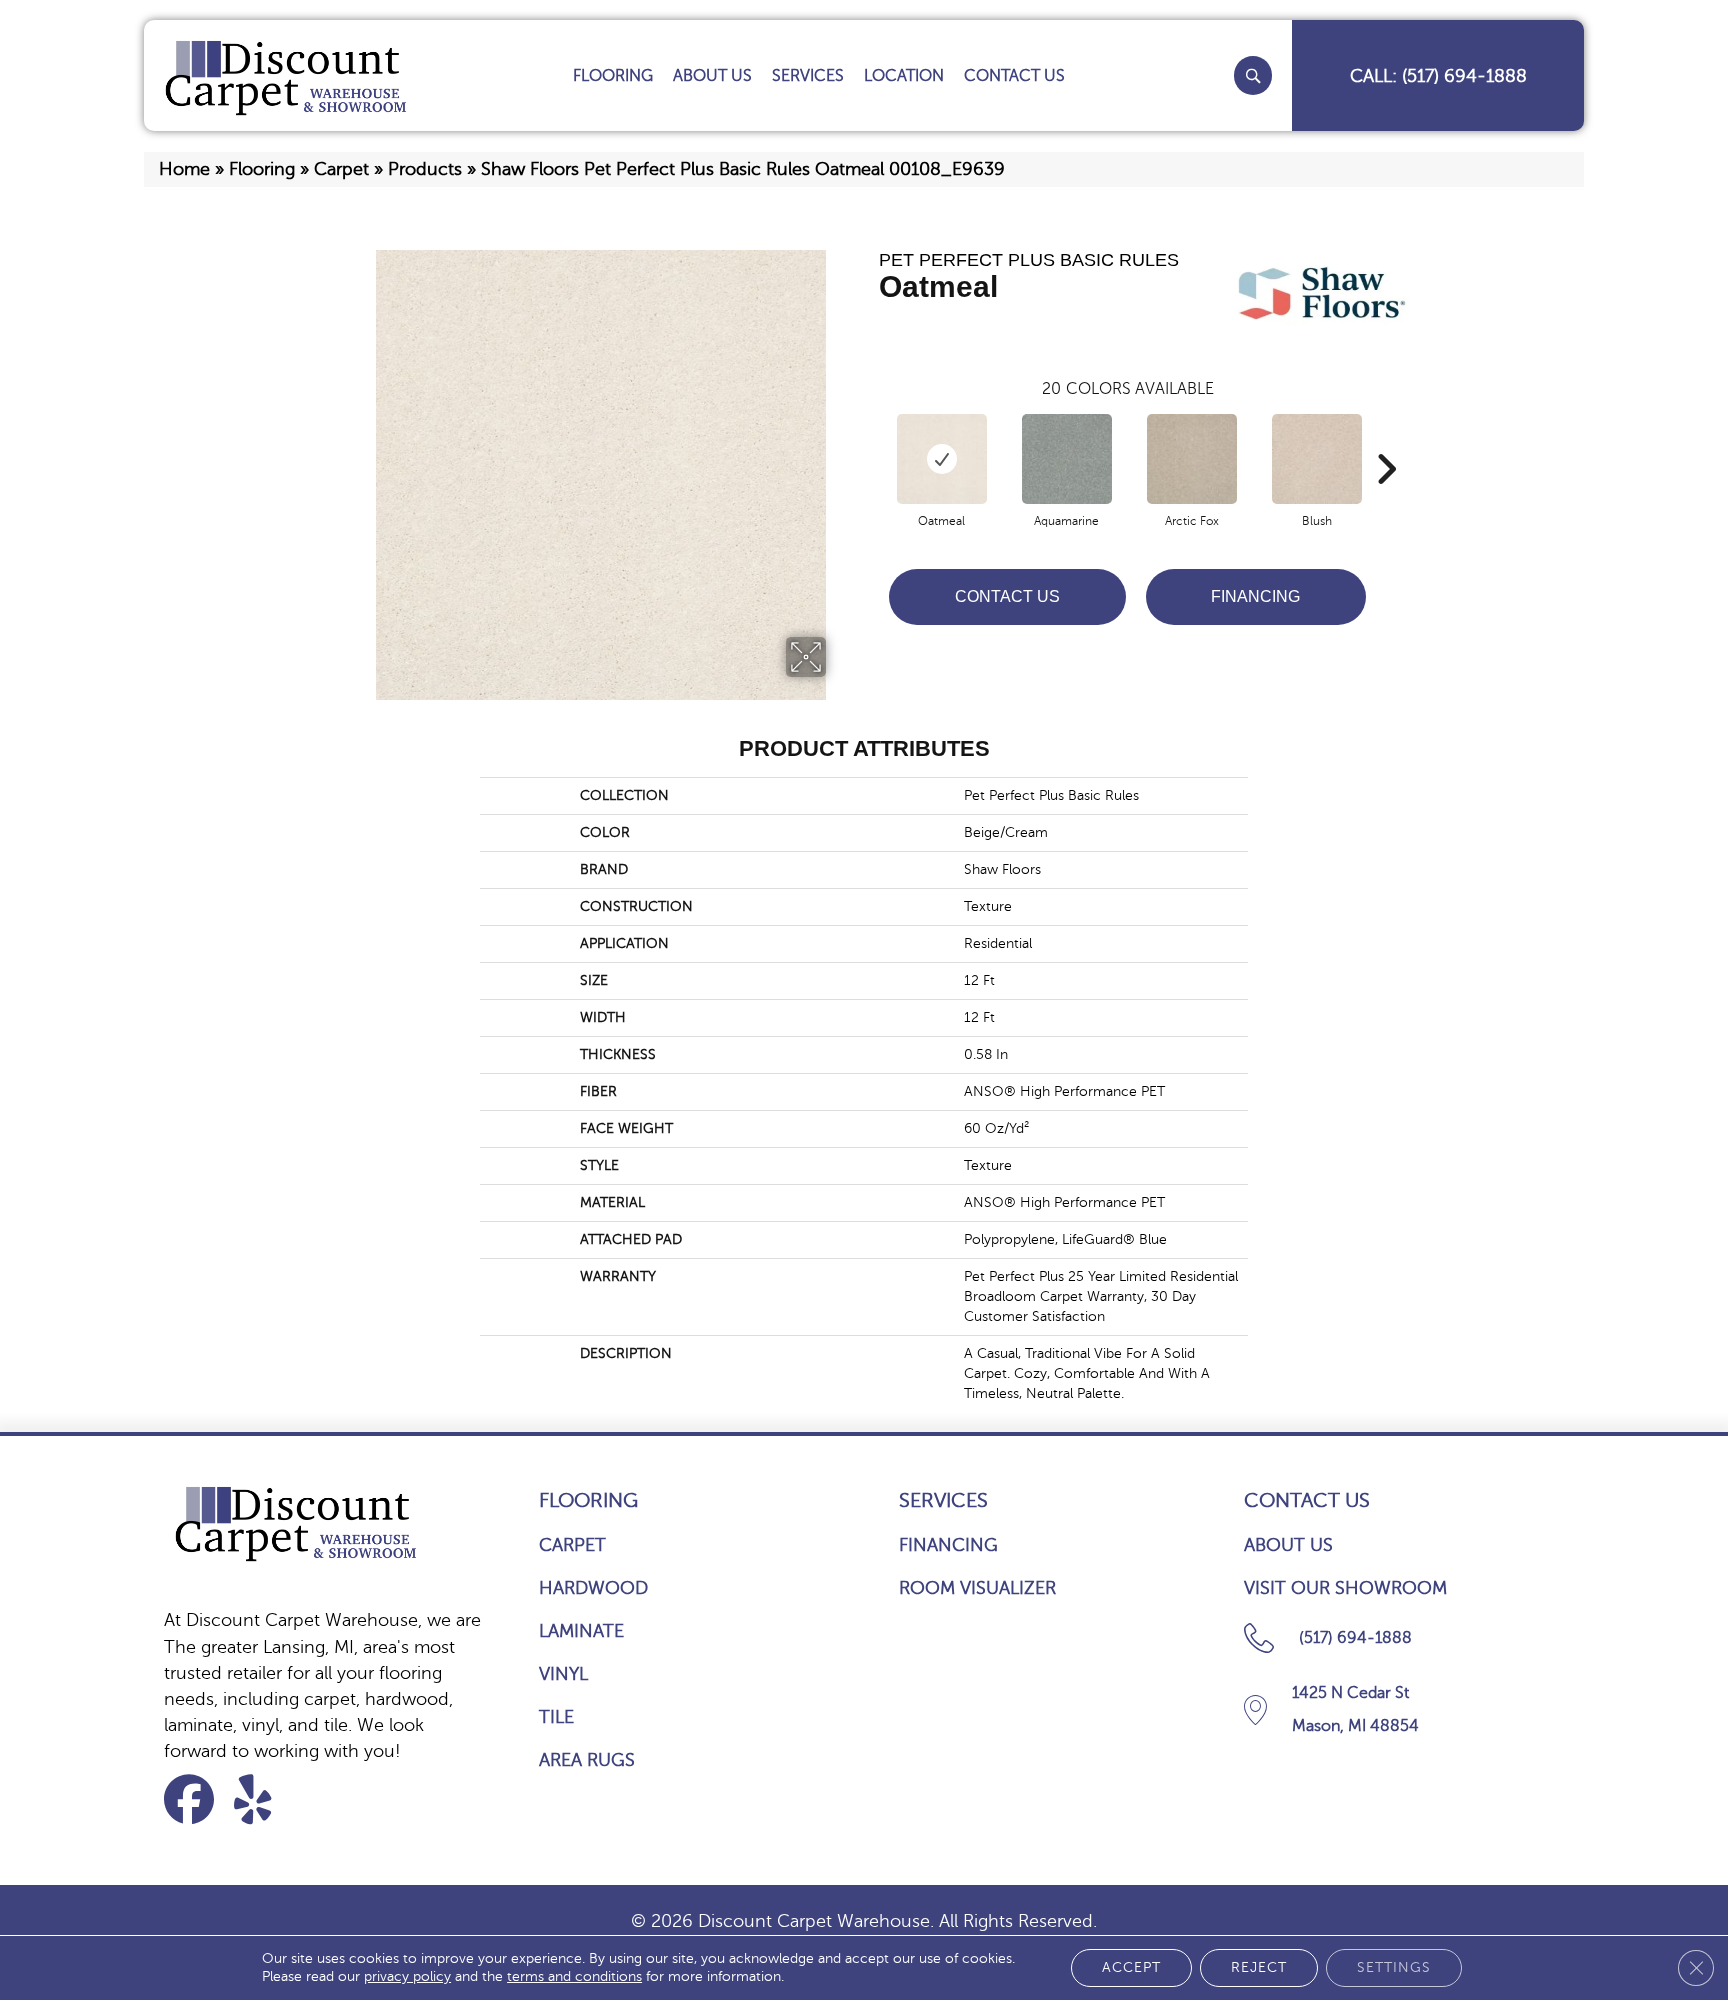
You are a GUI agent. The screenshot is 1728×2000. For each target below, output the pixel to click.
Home (184, 169)
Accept (1131, 1967)
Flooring (262, 169)
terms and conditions (574, 1976)
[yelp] (265, 1799)
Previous (869, 439)
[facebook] (195, 1799)
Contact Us (1007, 596)
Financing (1255, 596)
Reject (1259, 1967)
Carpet (341, 169)
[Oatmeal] (942, 459)
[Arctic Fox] (1192, 459)
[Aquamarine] (1067, 459)
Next (1386, 439)
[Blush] (1317, 459)
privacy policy (407, 1976)
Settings (1394, 1967)
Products (425, 169)
